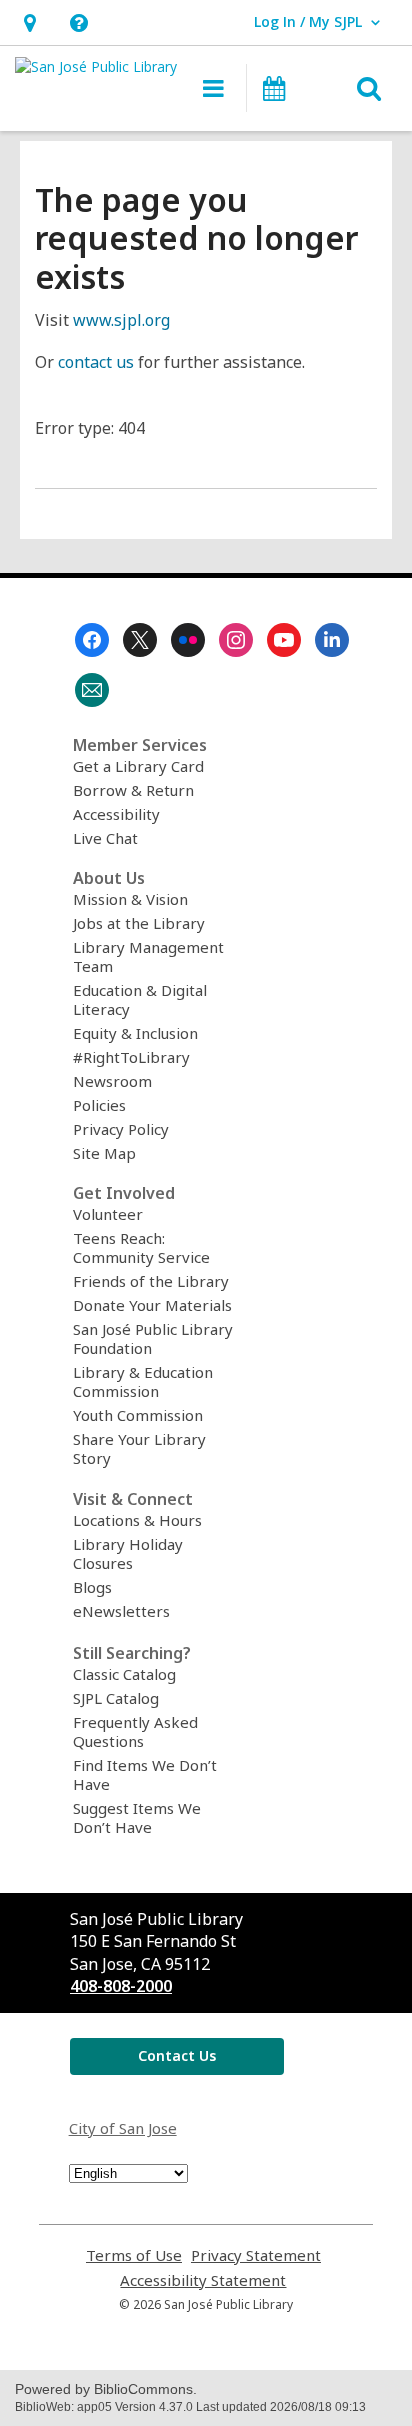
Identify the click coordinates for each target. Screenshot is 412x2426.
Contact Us (177, 2055)
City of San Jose (123, 2128)
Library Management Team (148, 956)
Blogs (92, 1587)
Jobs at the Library (139, 923)
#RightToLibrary (131, 1057)
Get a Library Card (138, 766)
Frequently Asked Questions (135, 1731)
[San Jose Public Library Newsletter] (92, 690)
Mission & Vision (130, 899)
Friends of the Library (151, 1281)
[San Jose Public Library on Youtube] (284, 640)
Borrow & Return (133, 790)
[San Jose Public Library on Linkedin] (332, 640)
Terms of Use (134, 2255)
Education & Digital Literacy (140, 999)
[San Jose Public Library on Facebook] (92, 640)
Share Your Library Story (139, 1448)
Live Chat (105, 838)
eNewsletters (121, 1611)
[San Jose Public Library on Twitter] (140, 640)
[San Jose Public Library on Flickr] (188, 640)
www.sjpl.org (121, 320)
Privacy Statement (256, 2255)
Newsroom (112, 1081)
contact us (96, 362)
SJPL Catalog (116, 1698)
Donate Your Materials (152, 1305)
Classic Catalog (124, 1674)
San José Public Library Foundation (153, 1338)
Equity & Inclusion (135, 1033)
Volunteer (108, 1214)
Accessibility (116, 814)
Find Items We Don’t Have (145, 1774)
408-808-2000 (121, 1986)
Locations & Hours (137, 1520)
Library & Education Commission (143, 1381)
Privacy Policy (121, 1129)
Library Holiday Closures (128, 1553)
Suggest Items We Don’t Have (137, 1817)
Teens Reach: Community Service (141, 1247)
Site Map (104, 1153)
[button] (29, 22)
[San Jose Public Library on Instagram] (236, 640)
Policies (99, 1105)
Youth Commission (138, 1415)
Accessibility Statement (203, 2280)
